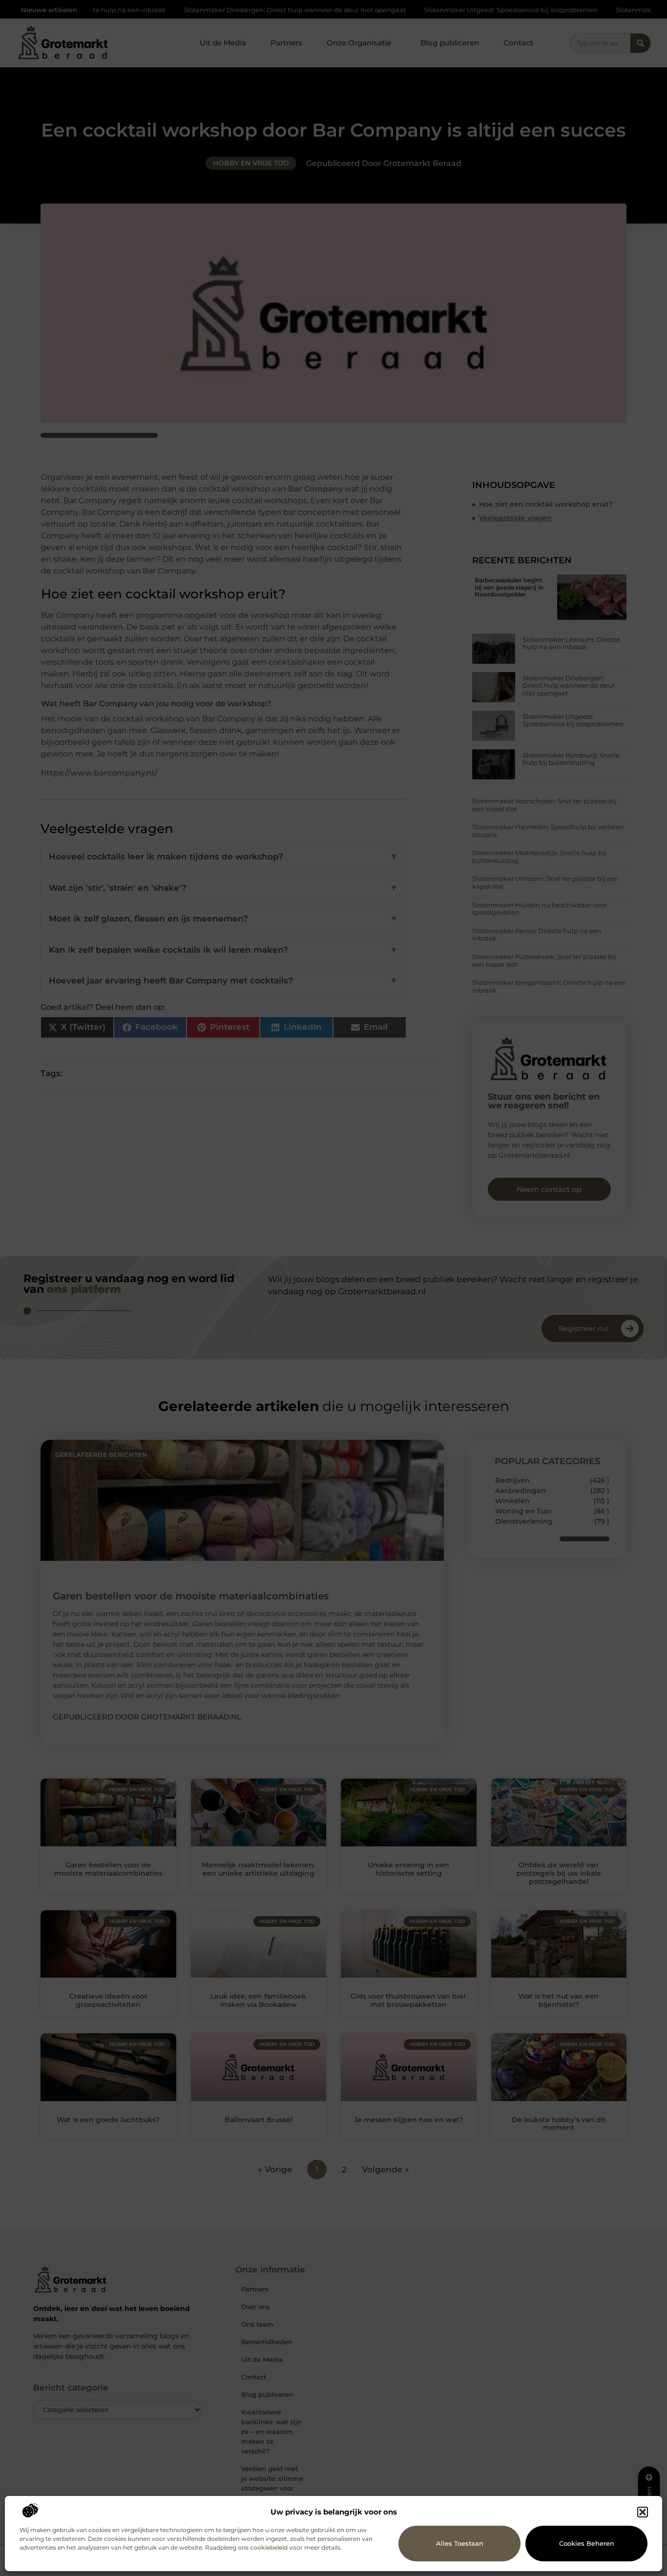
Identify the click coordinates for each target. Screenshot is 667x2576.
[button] (643, 2512)
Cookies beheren (587, 2543)
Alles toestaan (460, 2543)
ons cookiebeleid (263, 2547)
